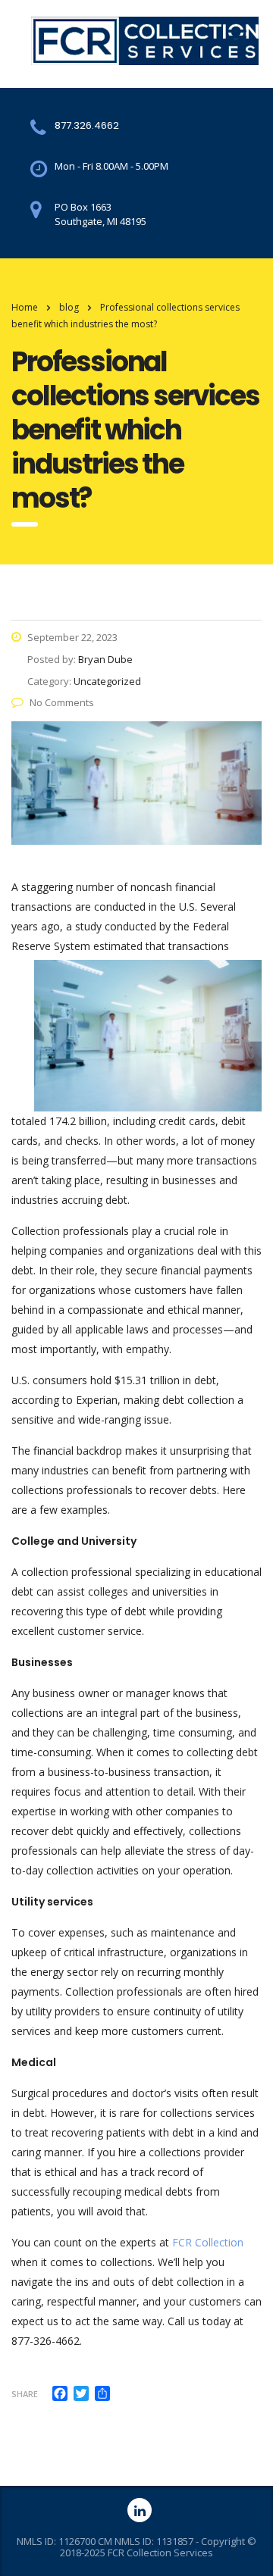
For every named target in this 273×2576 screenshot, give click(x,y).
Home (25, 307)
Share (25, 2394)
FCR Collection (208, 2242)
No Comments (62, 702)
